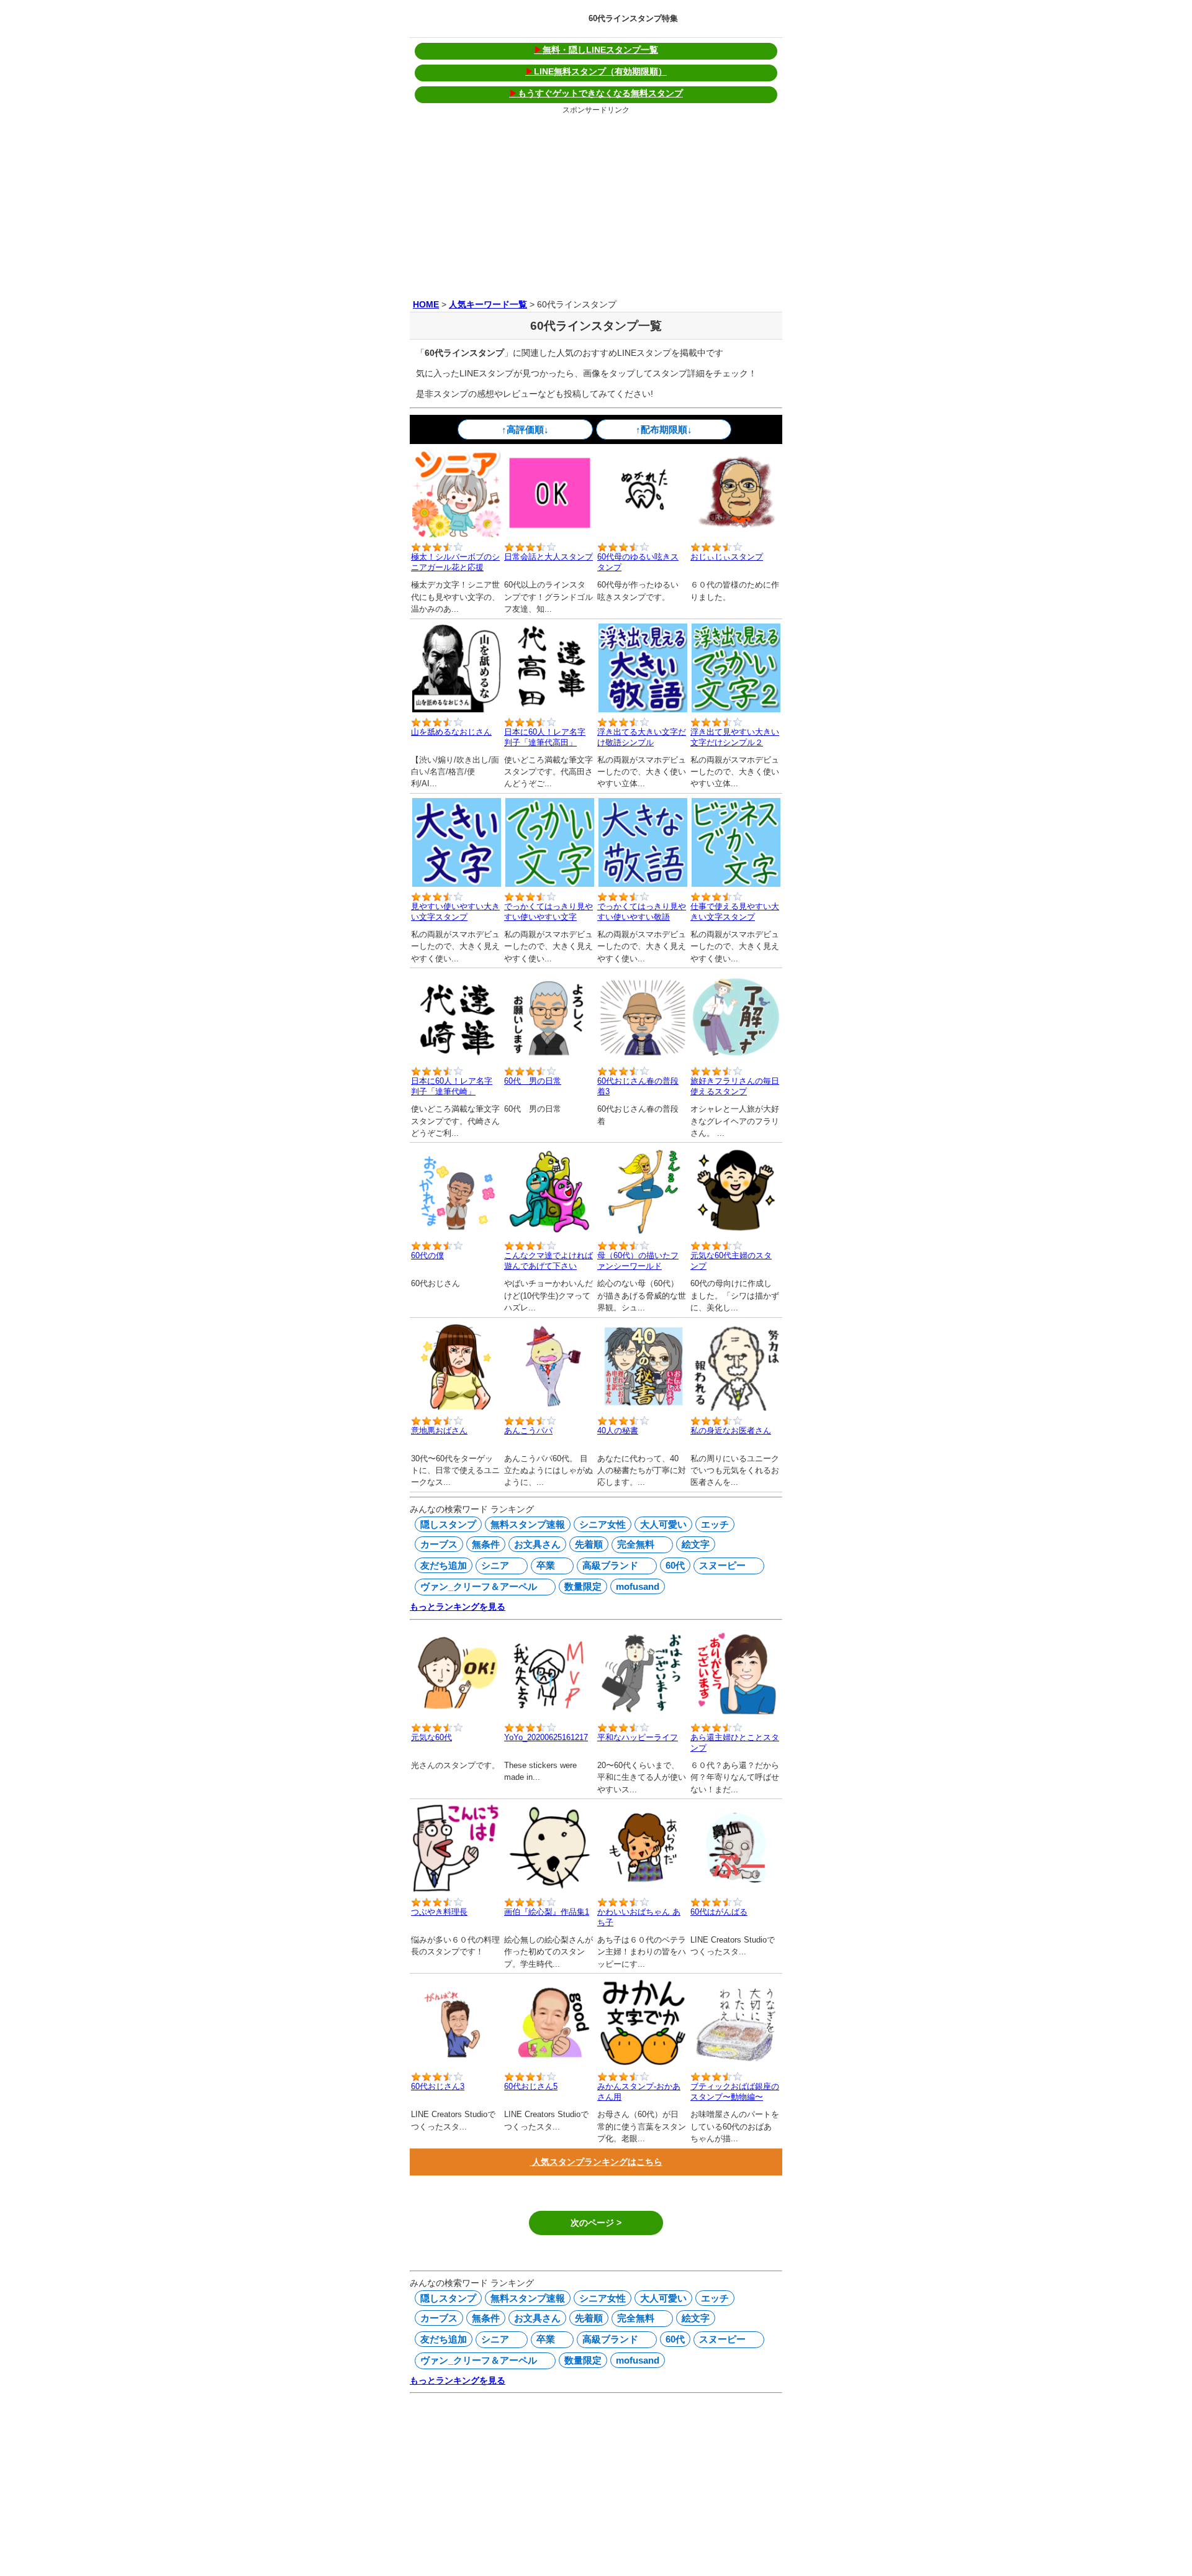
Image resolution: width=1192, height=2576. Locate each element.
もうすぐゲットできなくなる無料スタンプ (596, 93)
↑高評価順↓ (525, 429)
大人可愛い (663, 1524)
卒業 (544, 1565)
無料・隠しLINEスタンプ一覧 (596, 50)
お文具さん (537, 1544)
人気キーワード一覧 (488, 304)
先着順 (589, 1544)
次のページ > (596, 2223)
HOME (426, 304)
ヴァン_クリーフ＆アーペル (477, 1586)
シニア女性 (603, 1524)
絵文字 (696, 1544)
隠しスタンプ (448, 1524)
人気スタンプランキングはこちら (596, 2162)
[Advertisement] (596, 204)
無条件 (486, 1544)
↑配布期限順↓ (664, 429)
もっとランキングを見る (458, 1607)
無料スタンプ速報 (528, 1524)
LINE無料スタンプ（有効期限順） (596, 71)
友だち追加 (444, 1565)
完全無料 (634, 1544)
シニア (494, 1565)
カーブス (439, 1544)
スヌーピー (721, 1565)
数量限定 (583, 1586)
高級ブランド (609, 1565)
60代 (675, 1565)
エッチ (715, 1524)
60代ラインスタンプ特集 (633, 18)
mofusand (638, 1586)
